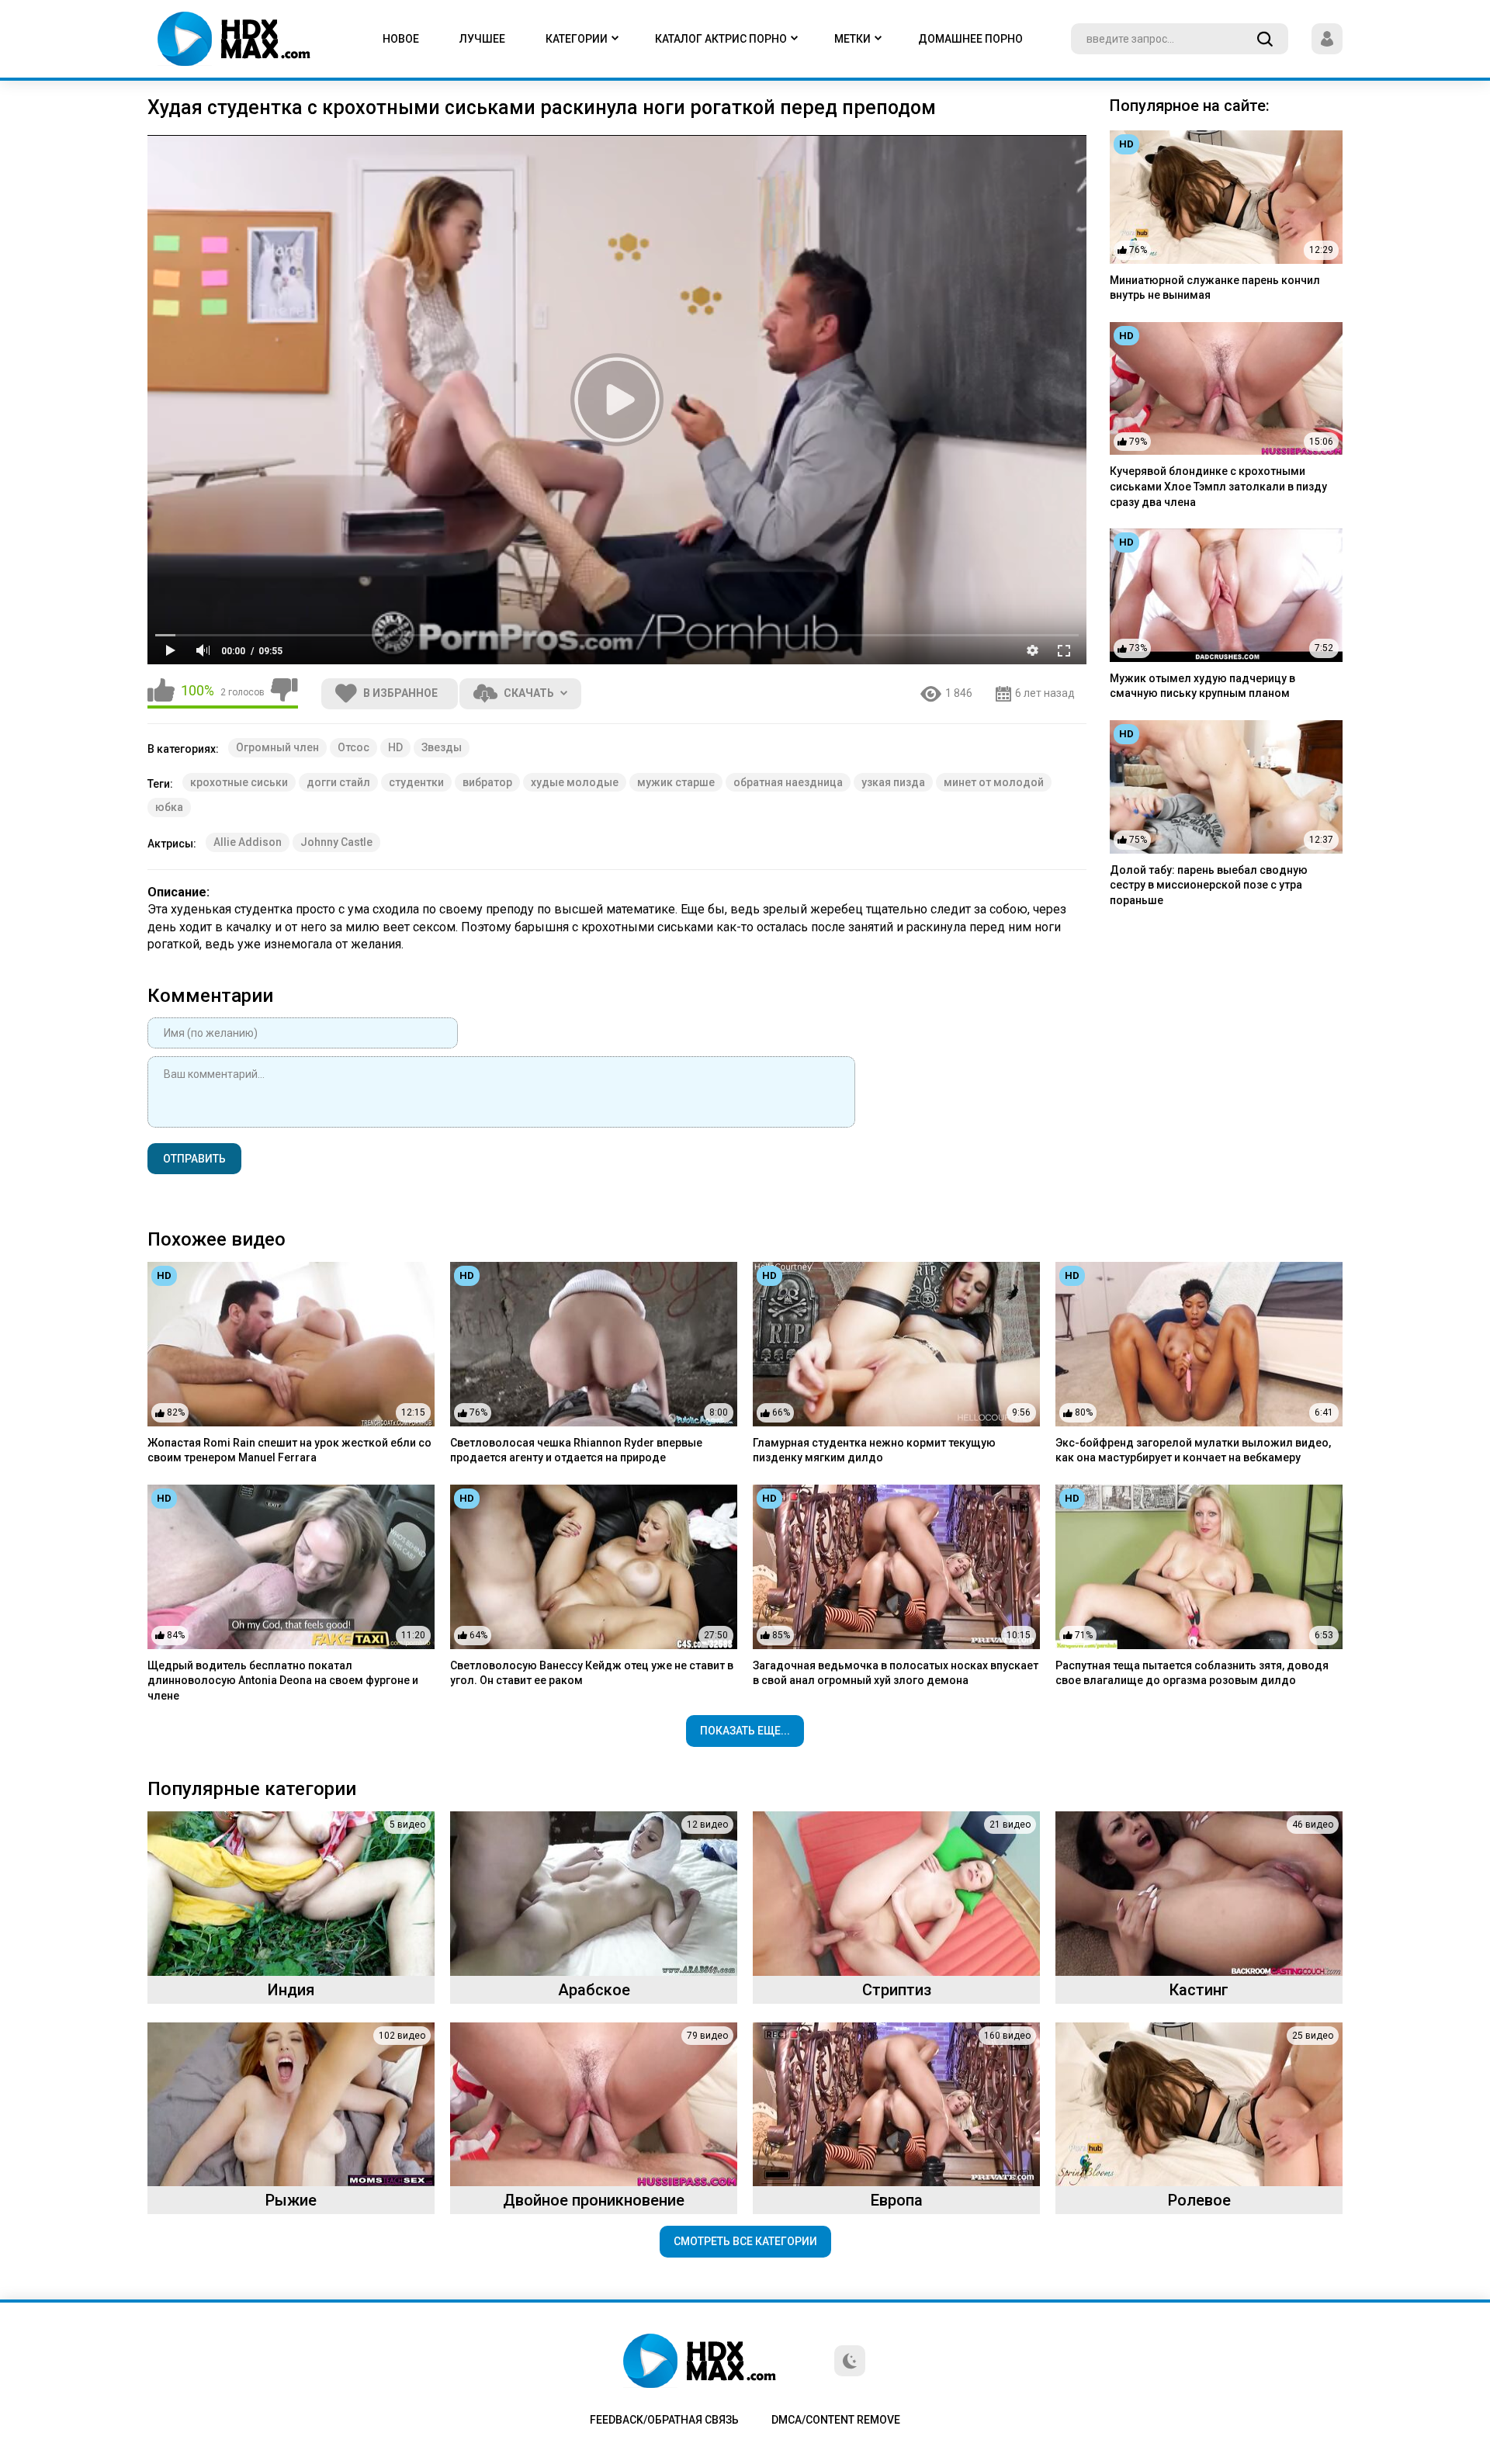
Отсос (353, 747)
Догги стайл (338, 782)
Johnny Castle (336, 842)
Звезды (442, 747)
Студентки (416, 782)
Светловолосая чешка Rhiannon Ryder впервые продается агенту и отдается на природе (576, 1450)
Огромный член (277, 747)
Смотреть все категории (745, 2241)
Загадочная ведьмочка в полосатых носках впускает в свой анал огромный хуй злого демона (896, 1673)
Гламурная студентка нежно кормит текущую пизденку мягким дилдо (874, 1450)
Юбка (169, 807)
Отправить (194, 1159)
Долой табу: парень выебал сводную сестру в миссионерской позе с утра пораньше (1209, 885)
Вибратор (487, 782)
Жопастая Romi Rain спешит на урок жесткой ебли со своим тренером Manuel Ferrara (289, 1450)
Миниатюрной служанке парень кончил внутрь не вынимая (1215, 288)
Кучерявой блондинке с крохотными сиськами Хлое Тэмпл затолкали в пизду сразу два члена (1218, 486)
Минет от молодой (994, 782)
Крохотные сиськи (239, 782)
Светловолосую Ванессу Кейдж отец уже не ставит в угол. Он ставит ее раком (592, 1673)
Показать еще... (745, 1731)
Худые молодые (575, 782)
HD (395, 747)
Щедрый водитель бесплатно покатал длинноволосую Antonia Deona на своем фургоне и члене (283, 1681)
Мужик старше (676, 782)
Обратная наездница (788, 782)
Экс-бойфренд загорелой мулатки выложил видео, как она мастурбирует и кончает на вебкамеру (1193, 1450)
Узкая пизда (893, 782)
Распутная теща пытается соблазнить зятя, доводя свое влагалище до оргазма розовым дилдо (1192, 1673)
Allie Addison (248, 842)
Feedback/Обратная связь (664, 2420)
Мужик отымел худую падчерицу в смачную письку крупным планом (1202, 686)
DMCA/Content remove (836, 2420)
